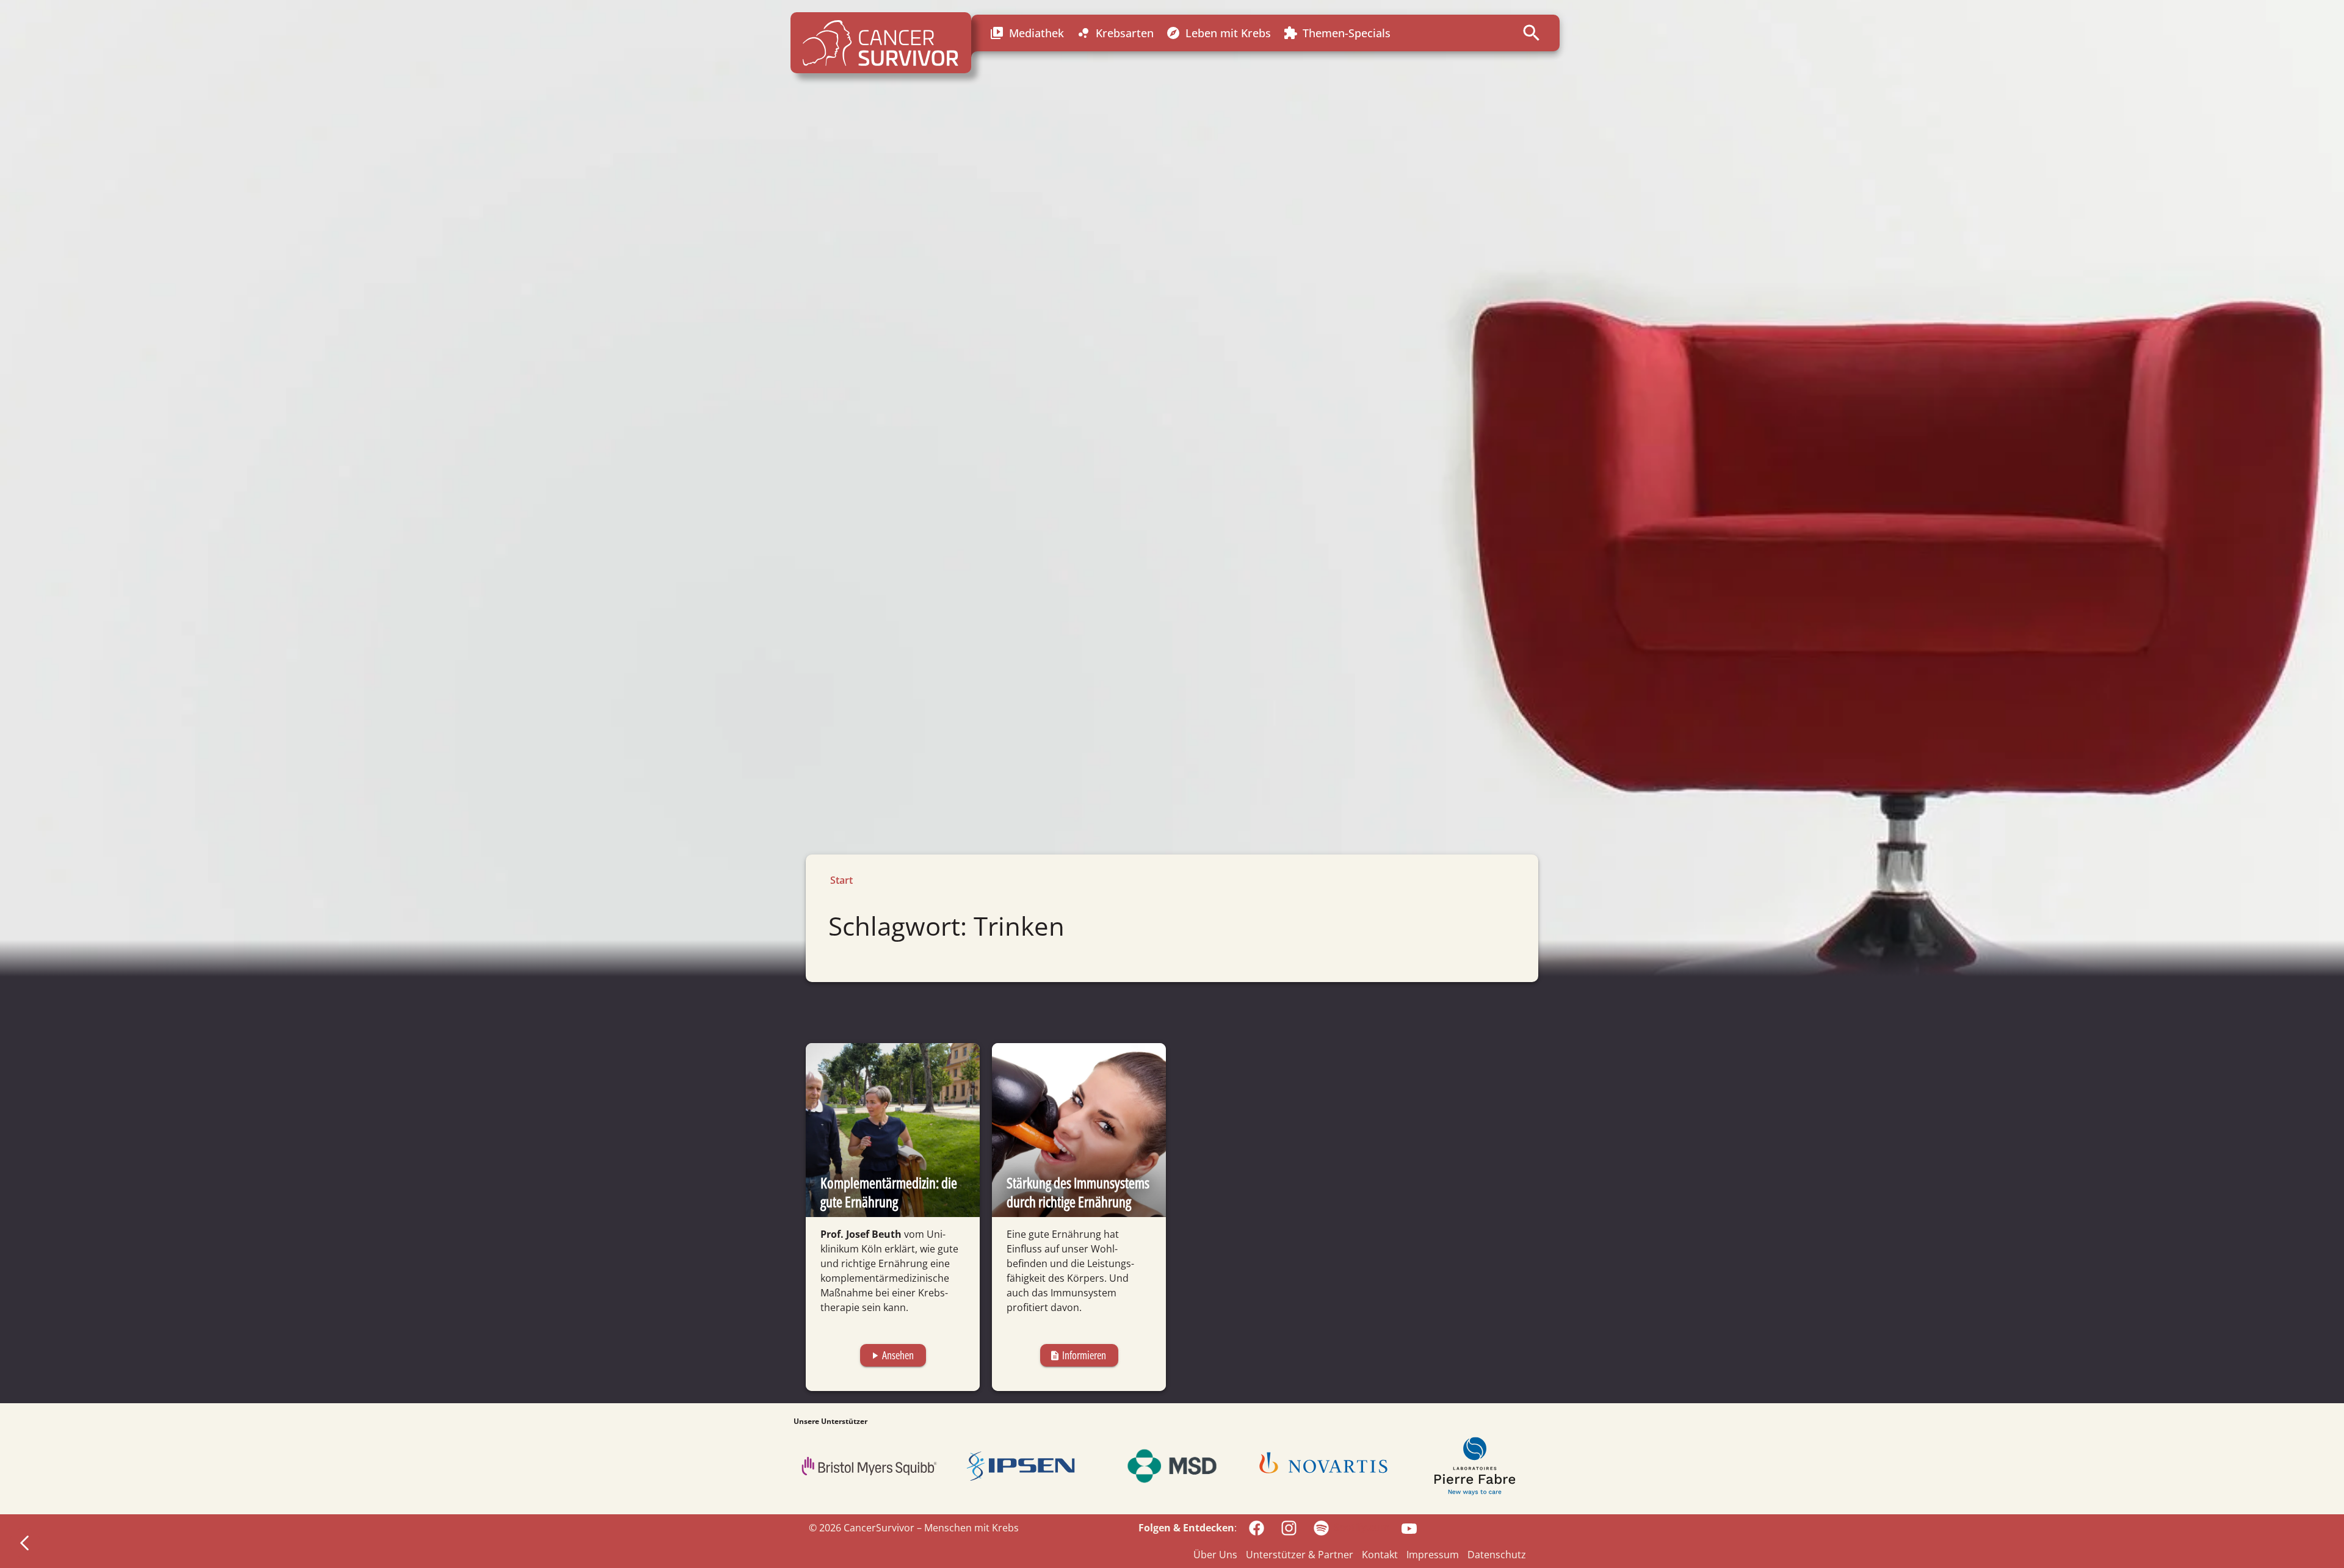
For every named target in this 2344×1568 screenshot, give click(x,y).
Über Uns (1215, 1555)
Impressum (1433, 1555)
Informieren (1078, 1355)
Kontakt (1380, 1555)
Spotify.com (1362, 1527)
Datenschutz (1497, 1555)
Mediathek (1027, 33)
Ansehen (892, 1355)
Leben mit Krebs (1218, 33)
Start (841, 880)
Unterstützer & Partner (1300, 1555)
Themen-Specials (1337, 33)
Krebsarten (1115, 33)
